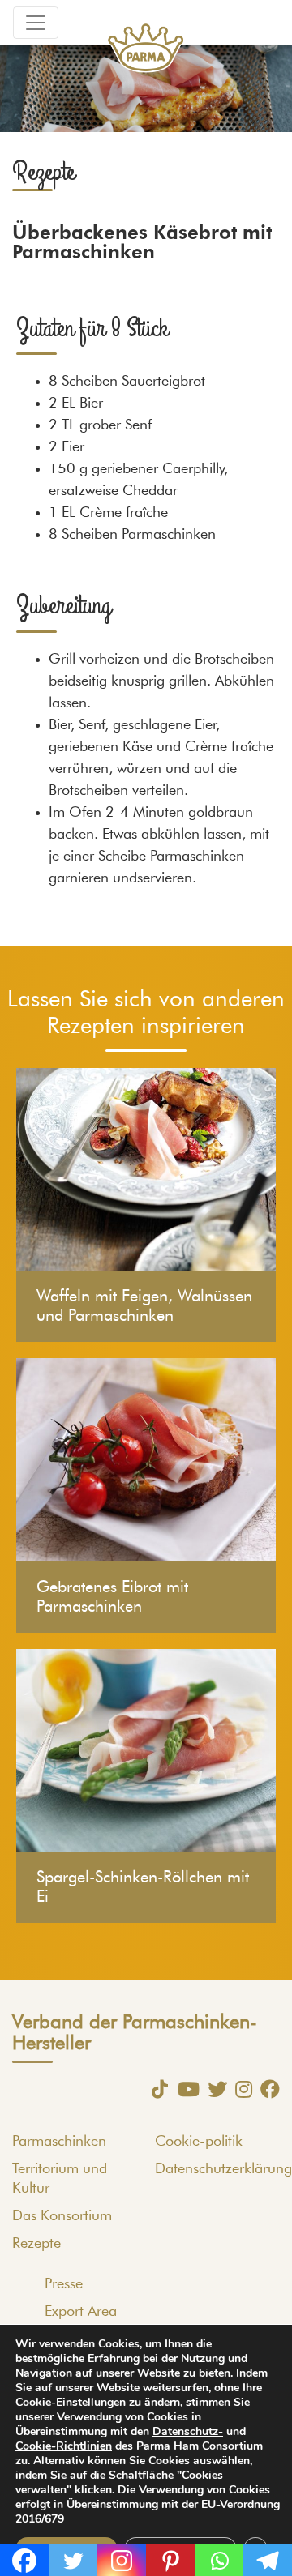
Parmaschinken (59, 2142)
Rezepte (36, 2244)
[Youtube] (185, 2089)
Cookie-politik (199, 2142)
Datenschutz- (188, 2431)
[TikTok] (156, 2089)
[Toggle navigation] (36, 23)
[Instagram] (240, 2089)
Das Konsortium (62, 2216)
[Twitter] (213, 2089)
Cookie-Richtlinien (64, 2446)
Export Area (81, 2312)
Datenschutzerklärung (223, 2169)
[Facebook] (266, 2089)
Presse (64, 2284)
